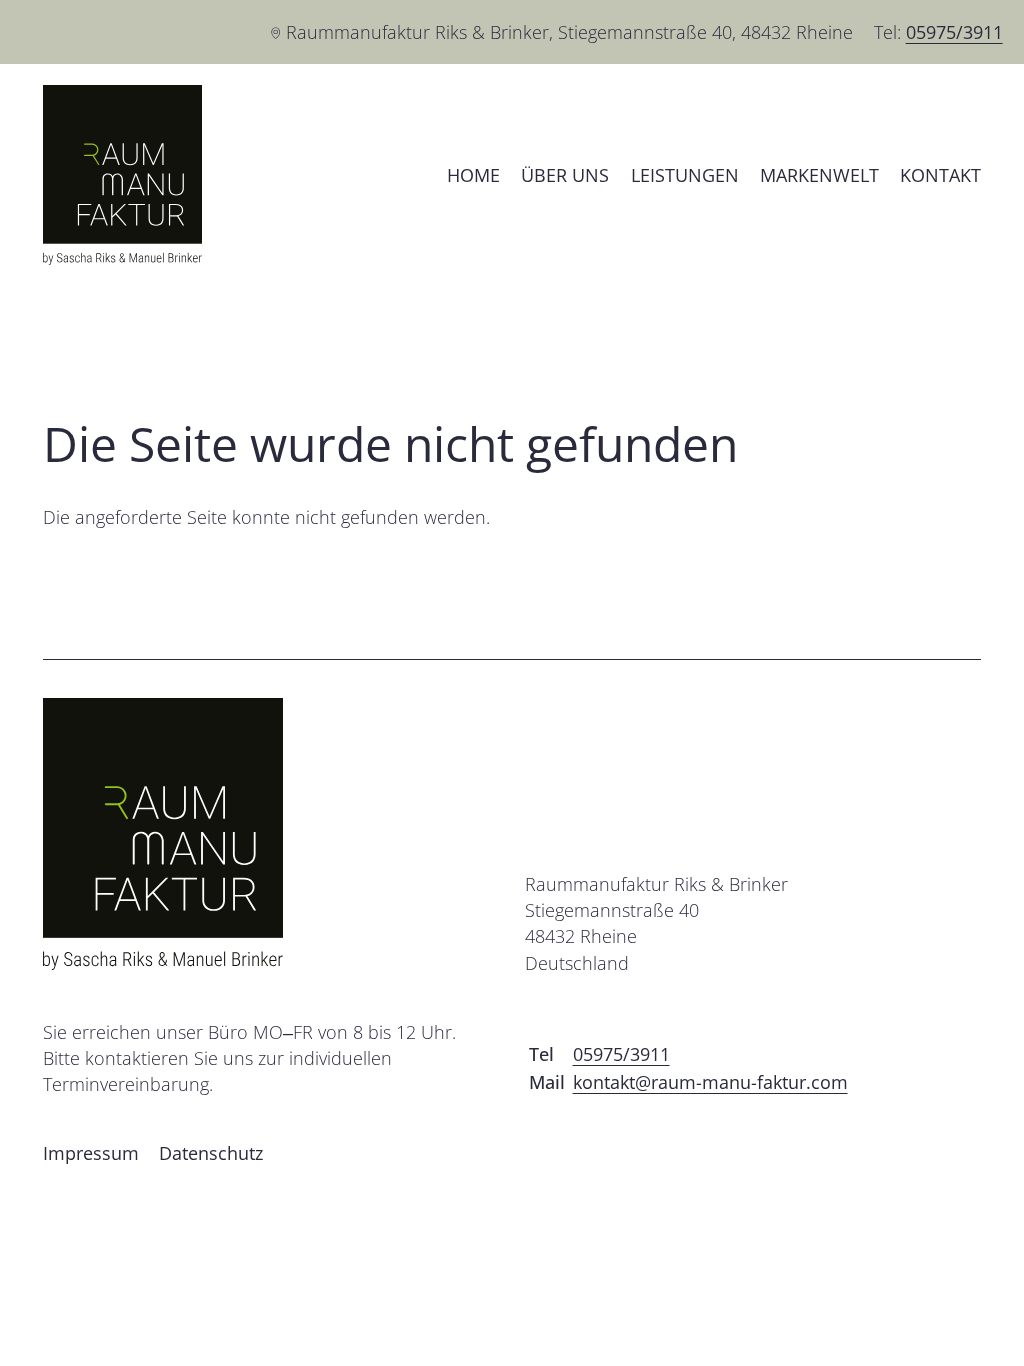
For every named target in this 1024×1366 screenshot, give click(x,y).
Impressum (91, 1153)
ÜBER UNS (565, 175)
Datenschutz (211, 1153)
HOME (473, 175)
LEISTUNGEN (685, 175)
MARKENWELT (819, 175)
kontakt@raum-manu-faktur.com (710, 1082)
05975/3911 (954, 32)
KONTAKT (940, 175)
